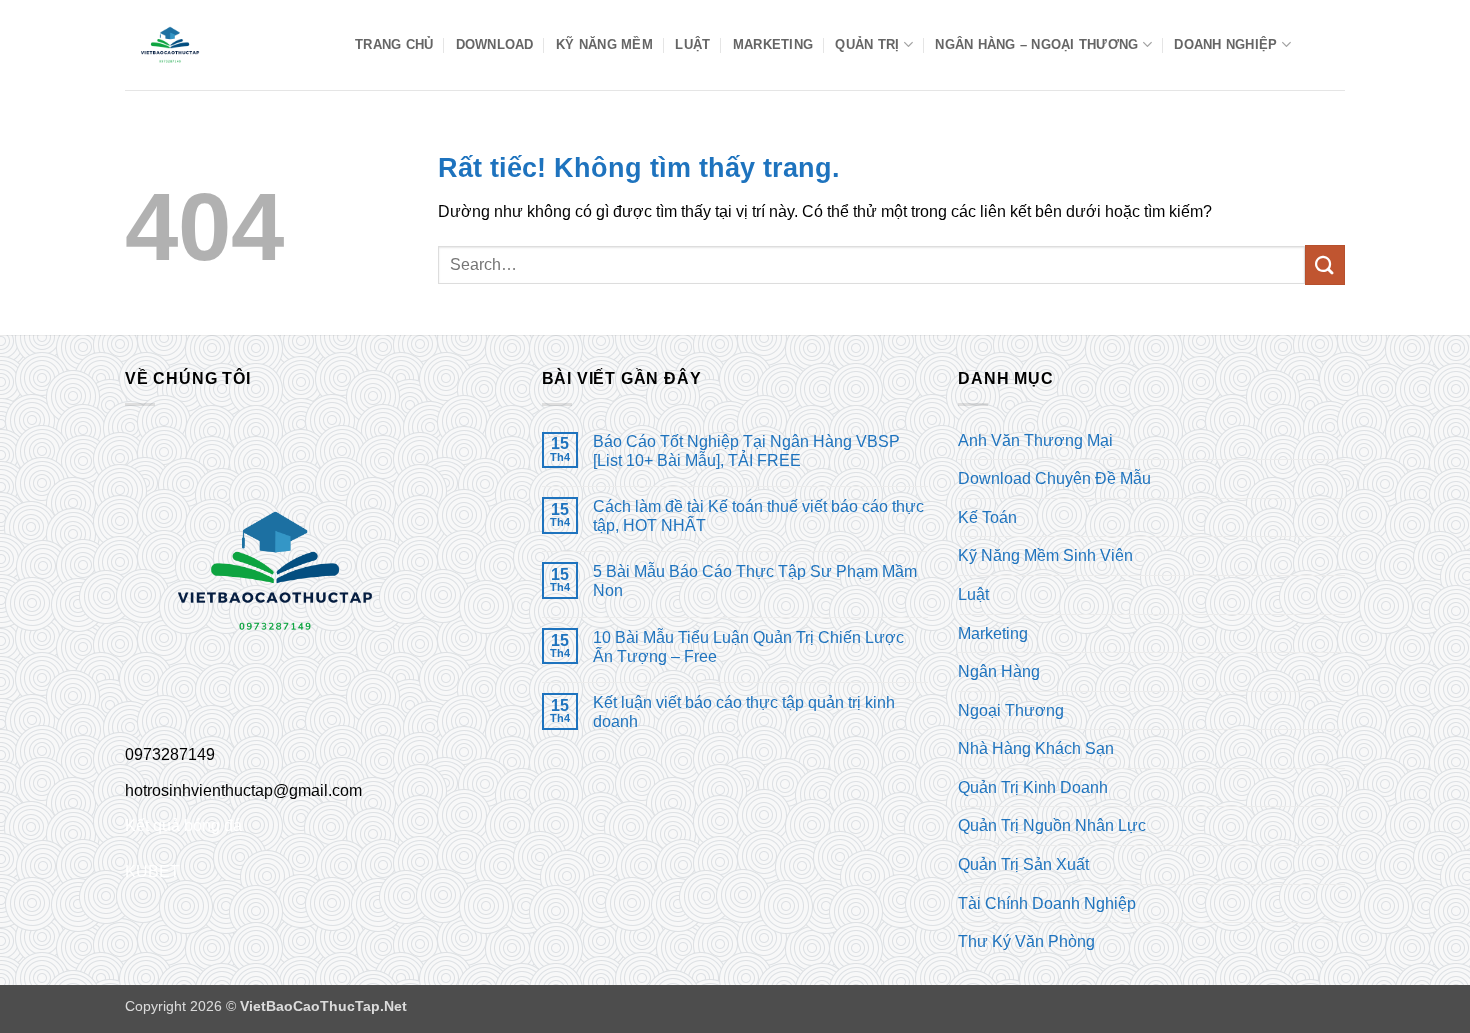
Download (495, 44)
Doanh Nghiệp (1225, 44)
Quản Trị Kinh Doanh (1033, 787)
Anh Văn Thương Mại (1035, 440)
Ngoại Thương (1011, 710)
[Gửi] (1325, 264)
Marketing (773, 44)
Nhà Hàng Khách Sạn (1036, 748)
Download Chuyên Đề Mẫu (1054, 478)
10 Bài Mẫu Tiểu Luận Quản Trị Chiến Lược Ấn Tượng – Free (748, 647)
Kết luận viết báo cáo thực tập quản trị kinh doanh (744, 712)
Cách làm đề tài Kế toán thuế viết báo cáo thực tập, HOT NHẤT (758, 516)
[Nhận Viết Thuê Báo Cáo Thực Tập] (225, 45)
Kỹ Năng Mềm (604, 44)
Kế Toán (987, 517)
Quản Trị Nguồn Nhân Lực (1052, 825)
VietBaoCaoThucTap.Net (323, 1006)
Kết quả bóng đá (183, 825)
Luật (692, 44)
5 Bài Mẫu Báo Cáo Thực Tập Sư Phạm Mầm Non (755, 581)
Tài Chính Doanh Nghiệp (1047, 903)
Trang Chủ (394, 44)
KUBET (152, 871)
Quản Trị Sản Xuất (1023, 864)
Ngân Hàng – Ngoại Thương (1036, 44)
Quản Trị (867, 44)
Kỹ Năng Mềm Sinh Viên (1045, 555)
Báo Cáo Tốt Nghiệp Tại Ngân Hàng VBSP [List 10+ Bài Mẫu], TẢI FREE (746, 451)
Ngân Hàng (999, 671)
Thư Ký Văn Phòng (1026, 941)
